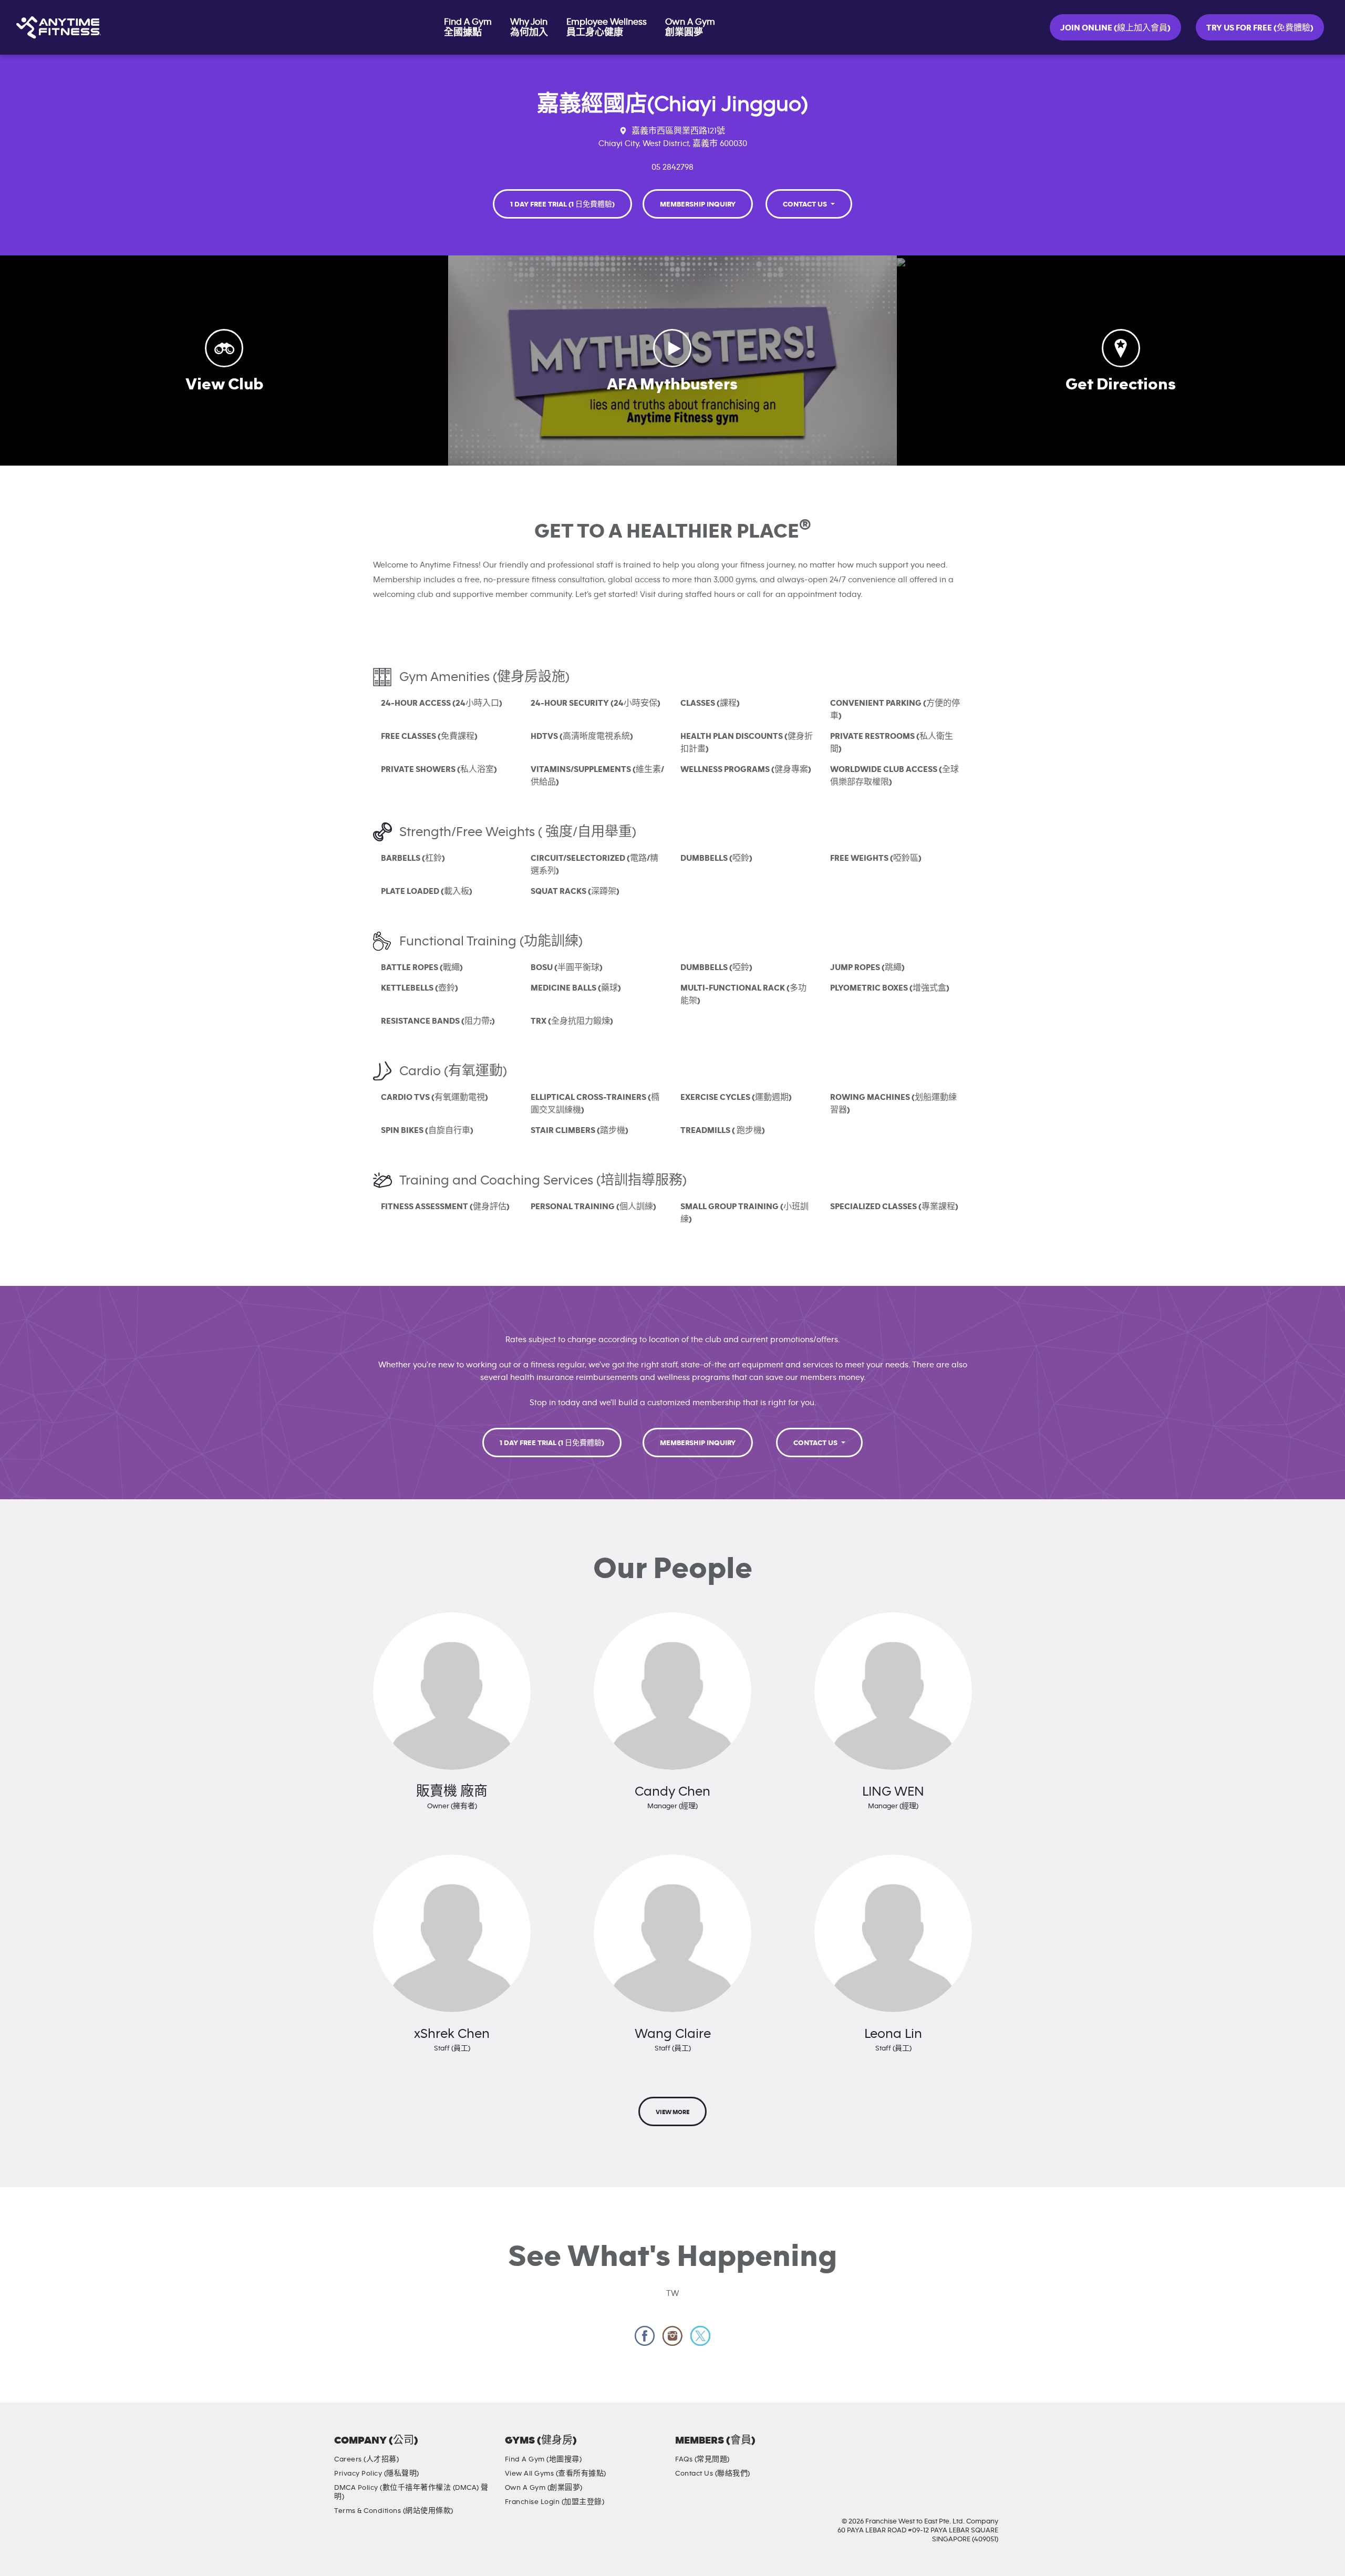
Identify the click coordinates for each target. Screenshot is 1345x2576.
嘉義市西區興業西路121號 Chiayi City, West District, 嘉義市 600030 (673, 137)
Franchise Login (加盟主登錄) (555, 2502)
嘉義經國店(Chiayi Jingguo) (672, 104)
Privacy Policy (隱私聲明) (377, 2474)
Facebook (645, 2336)
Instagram (673, 2336)
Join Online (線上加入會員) (1115, 28)
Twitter (701, 2336)
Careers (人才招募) (366, 2459)
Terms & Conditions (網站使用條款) (394, 2511)
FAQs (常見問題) (702, 2459)
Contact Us (806, 204)
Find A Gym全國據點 (468, 27)
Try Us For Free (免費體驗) (1260, 28)
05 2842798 (672, 167)
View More (672, 2112)
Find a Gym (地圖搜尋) (544, 2459)
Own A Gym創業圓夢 (690, 27)
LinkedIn (1001, 2449)
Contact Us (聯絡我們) (713, 2474)
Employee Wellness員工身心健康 (607, 27)
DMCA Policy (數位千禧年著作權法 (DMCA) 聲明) (411, 2492)
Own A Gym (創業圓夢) (544, 2488)
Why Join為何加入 (529, 27)
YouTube (971, 2449)
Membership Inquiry (698, 204)
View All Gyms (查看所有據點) (556, 2474)
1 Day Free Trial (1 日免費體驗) (562, 204)
